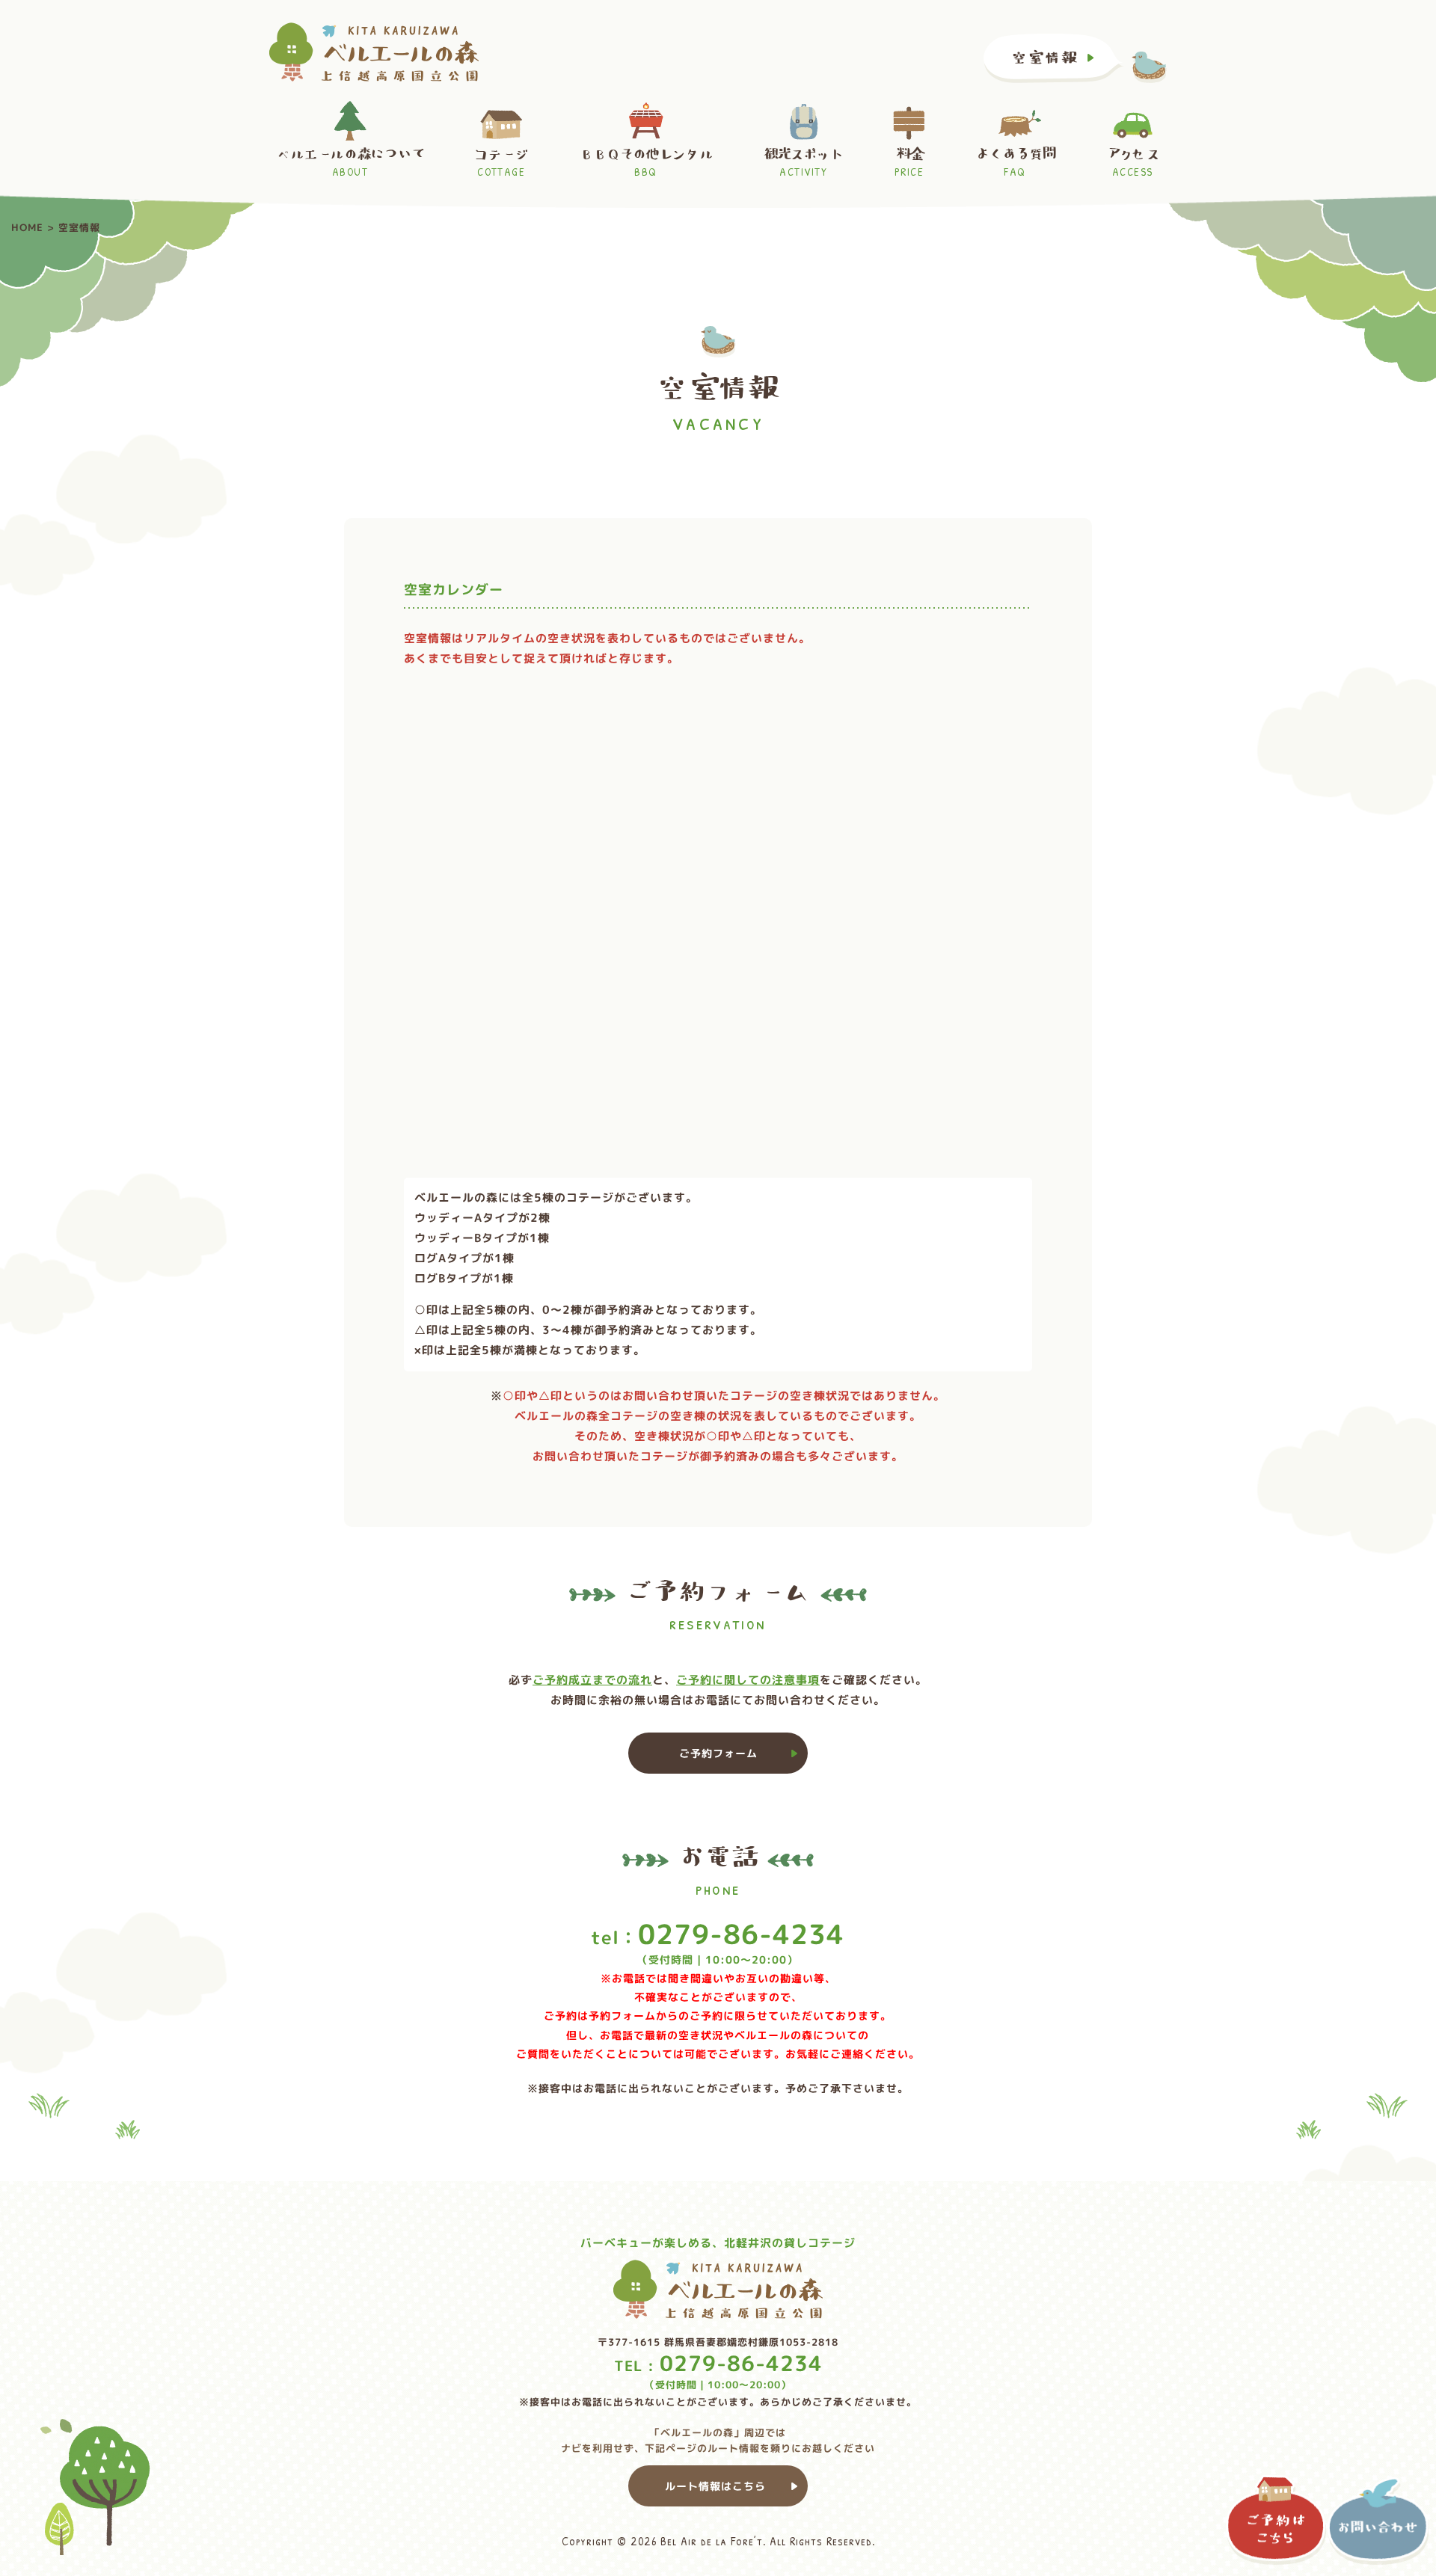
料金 (909, 163)
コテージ (501, 163)
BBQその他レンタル (646, 163)
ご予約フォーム (718, 1753)
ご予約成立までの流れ (592, 1680)
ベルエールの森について (350, 163)
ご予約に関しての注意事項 (748, 1680)
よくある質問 (1015, 163)
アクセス (1133, 163)
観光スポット (804, 163)
